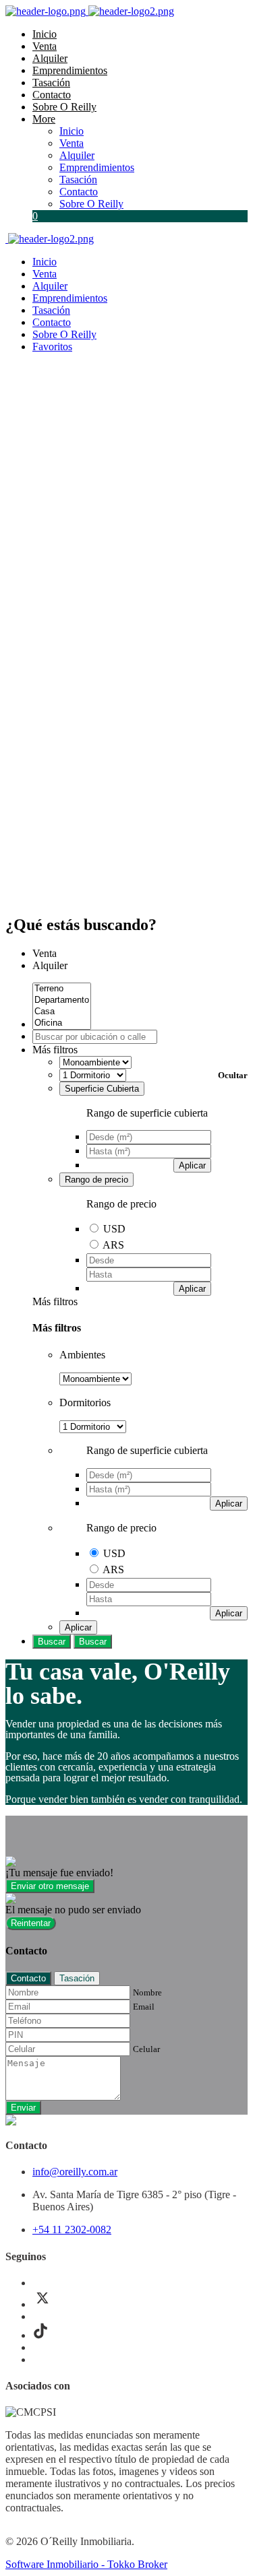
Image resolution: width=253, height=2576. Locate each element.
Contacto (52, 95)
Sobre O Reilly (64, 107)
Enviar (23, 2108)
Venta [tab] (45, 953)
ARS (113, 1245)
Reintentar (31, 1923)
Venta (45, 46)
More (44, 119)
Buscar (52, 1642)
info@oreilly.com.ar (75, 2172)
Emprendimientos (70, 70)
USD (114, 1229)
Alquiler (50, 58)
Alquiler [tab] (50, 965)
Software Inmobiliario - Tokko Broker (86, 2564)
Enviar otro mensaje (50, 1886)
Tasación (51, 82)
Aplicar (192, 1165)
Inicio (45, 34)
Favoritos (52, 346)
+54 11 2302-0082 (72, 2230)
